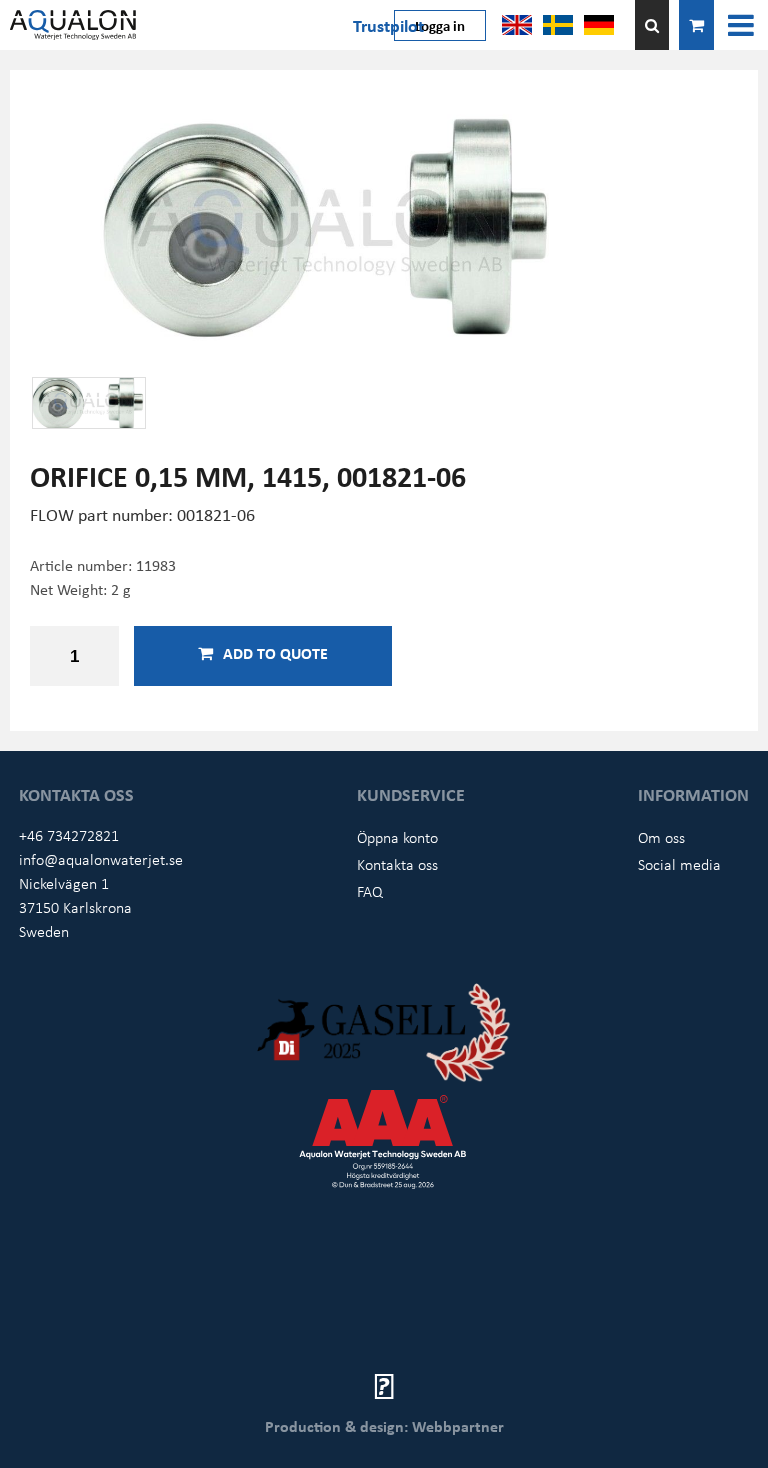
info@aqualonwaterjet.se (101, 859)
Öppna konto (397, 837)
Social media (679, 864)
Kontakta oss (397, 864)
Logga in (440, 25)
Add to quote (275, 653)
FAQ (370, 891)
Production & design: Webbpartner (384, 1426)
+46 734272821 (69, 835)
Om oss (661, 837)
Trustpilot (388, 25)
